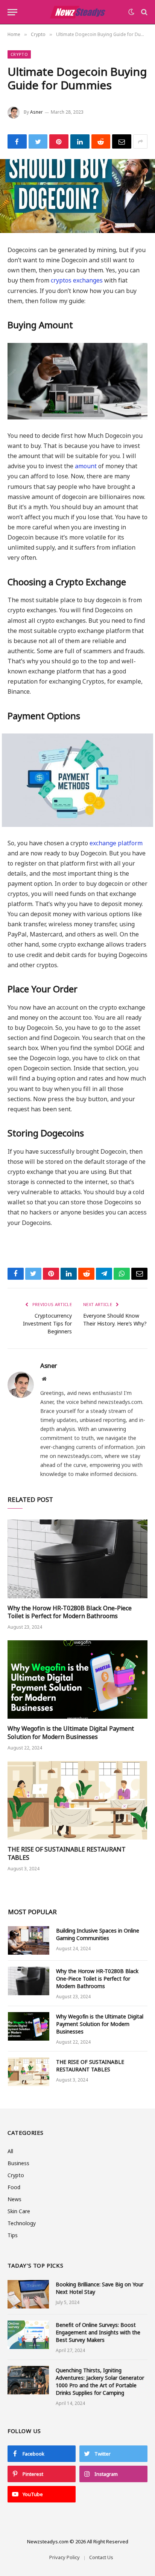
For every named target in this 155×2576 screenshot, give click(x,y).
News (14, 2199)
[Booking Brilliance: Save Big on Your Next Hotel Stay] (28, 2294)
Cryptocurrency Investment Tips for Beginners (47, 1323)
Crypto (19, 54)
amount (86, 466)
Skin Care (19, 2211)
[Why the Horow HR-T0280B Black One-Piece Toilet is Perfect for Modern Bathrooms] (77, 1559)
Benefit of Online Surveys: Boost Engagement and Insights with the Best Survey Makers (98, 2332)
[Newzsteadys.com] (77, 12)
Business (18, 2163)
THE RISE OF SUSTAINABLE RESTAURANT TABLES (67, 1853)
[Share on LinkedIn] (80, 141)
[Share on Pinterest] (59, 141)
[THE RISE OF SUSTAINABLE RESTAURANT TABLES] (77, 1800)
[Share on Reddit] (101, 141)
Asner (36, 112)
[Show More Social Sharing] (140, 141)
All (10, 2151)
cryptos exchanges (77, 280)
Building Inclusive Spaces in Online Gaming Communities (98, 1934)
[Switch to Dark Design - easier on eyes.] (131, 12)
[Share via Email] (122, 141)
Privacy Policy (65, 2557)
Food (14, 2187)
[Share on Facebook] (17, 141)
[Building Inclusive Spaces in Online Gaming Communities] (29, 1940)
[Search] (144, 12)
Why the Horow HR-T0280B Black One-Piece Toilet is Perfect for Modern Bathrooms (70, 1612)
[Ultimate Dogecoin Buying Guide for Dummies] (77, 196)
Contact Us (101, 2557)
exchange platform (116, 843)
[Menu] (12, 12)
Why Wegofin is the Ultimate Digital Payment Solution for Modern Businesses (71, 1733)
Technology (22, 2223)
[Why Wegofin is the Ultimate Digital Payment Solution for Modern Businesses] (77, 1680)
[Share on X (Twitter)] (38, 141)
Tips (13, 2235)
